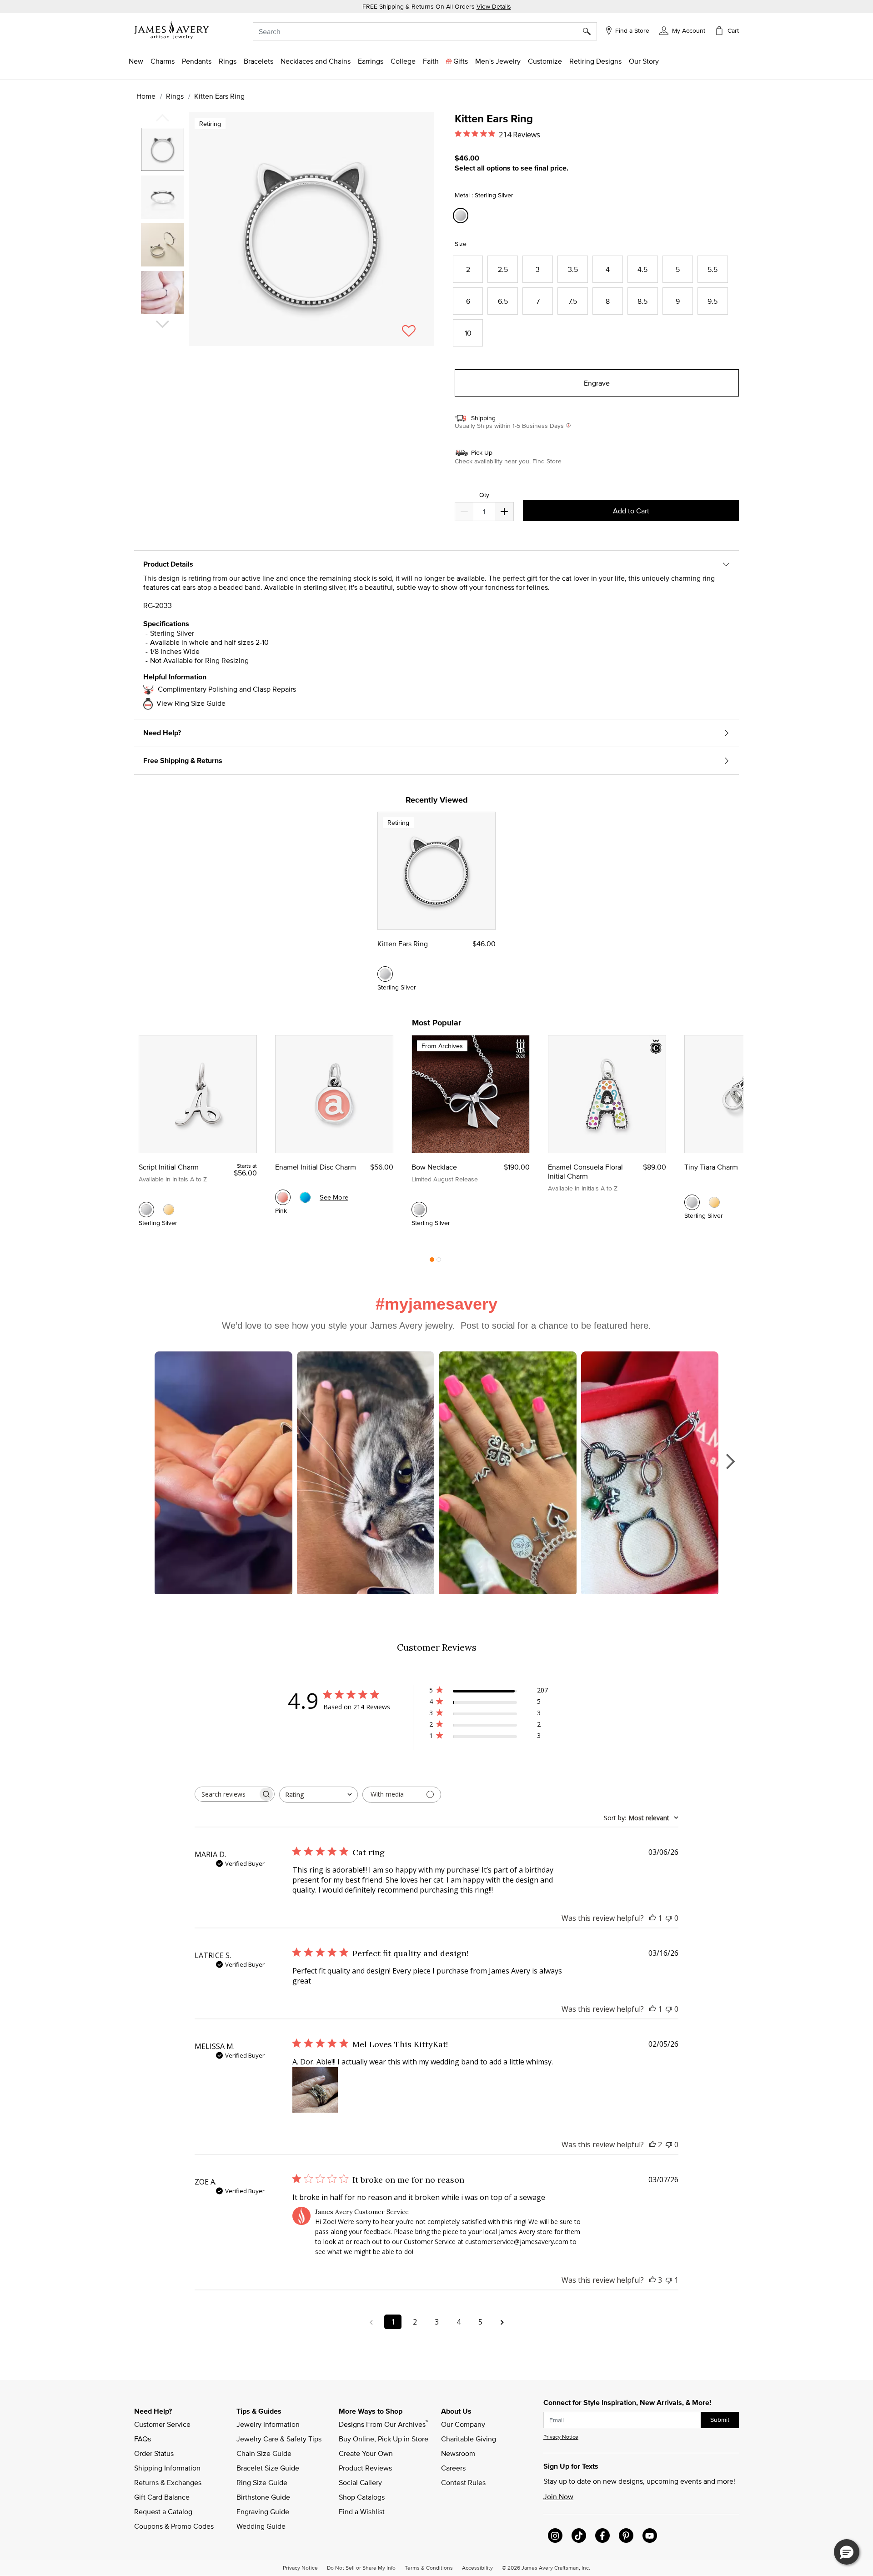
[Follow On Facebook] (602, 2536)
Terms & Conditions (429, 2567)
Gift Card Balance (162, 2497)
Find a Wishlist (362, 2511)
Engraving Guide (263, 2511)
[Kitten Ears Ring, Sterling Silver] (385, 974)
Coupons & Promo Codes (174, 2526)
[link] (403, 61)
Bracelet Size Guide (268, 2468)
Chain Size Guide (264, 2453)
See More (334, 1197)
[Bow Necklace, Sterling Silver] (419, 1210)
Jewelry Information (268, 2424)
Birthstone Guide (263, 2497)
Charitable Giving (469, 2439)
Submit (720, 2420)
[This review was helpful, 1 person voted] (652, 1918)
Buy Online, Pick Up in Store (384, 2439)
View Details (494, 6)
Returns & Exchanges (168, 2482)
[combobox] (425, 31)
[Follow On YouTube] (650, 2536)
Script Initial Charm (169, 1167)
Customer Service (162, 2424)
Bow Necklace (434, 1167)
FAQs (143, 2439)
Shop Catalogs (362, 2497)
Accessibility (477, 2567)
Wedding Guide (261, 2526)
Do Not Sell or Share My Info (361, 2567)
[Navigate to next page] (502, 2322)
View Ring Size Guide (191, 703)
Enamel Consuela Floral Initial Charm (585, 1171)
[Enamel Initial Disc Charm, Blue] (305, 1197)
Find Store (547, 461)
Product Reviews (365, 2468)
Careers (453, 2468)
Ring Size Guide (262, 2482)
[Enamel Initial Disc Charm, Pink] (283, 1197)
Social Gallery (360, 2482)
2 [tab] (439, 1262)
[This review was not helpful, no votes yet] (669, 1918)
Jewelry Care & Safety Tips (279, 2439)
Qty (484, 495)
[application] (286, 237)
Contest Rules (463, 2482)
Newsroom (458, 2453)
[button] (682, 30)
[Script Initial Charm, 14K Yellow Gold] (169, 1210)
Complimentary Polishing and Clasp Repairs (227, 689)
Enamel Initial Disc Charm (316, 1167)
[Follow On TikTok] (579, 2536)
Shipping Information (167, 2468)
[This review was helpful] (652, 2144)
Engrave (597, 383)
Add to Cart (631, 511)
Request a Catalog (163, 2511)
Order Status (154, 2453)
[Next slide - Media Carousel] (730, 1461)
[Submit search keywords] (590, 31)
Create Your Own (366, 2453)
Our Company (463, 2424)
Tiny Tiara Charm (711, 1167)
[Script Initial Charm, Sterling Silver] (146, 1210)
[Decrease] (504, 512)
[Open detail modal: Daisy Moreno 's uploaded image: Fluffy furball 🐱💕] (366, 1474)
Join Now (558, 2496)
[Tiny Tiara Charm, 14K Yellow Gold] (714, 1202)
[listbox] (164, 224)
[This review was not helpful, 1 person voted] (669, 2280)
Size (461, 244)
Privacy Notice (561, 2437)
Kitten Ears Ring (403, 944)
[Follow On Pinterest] (626, 2536)
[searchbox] (226, 1794)
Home (146, 96)
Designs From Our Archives (383, 2424)
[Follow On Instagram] (555, 2536)
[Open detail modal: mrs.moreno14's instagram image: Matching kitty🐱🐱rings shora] (223, 1474)
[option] (163, 149)
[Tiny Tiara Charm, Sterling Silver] (692, 1202)
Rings (175, 96)
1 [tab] (432, 1262)
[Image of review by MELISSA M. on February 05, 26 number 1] (315, 2090)
